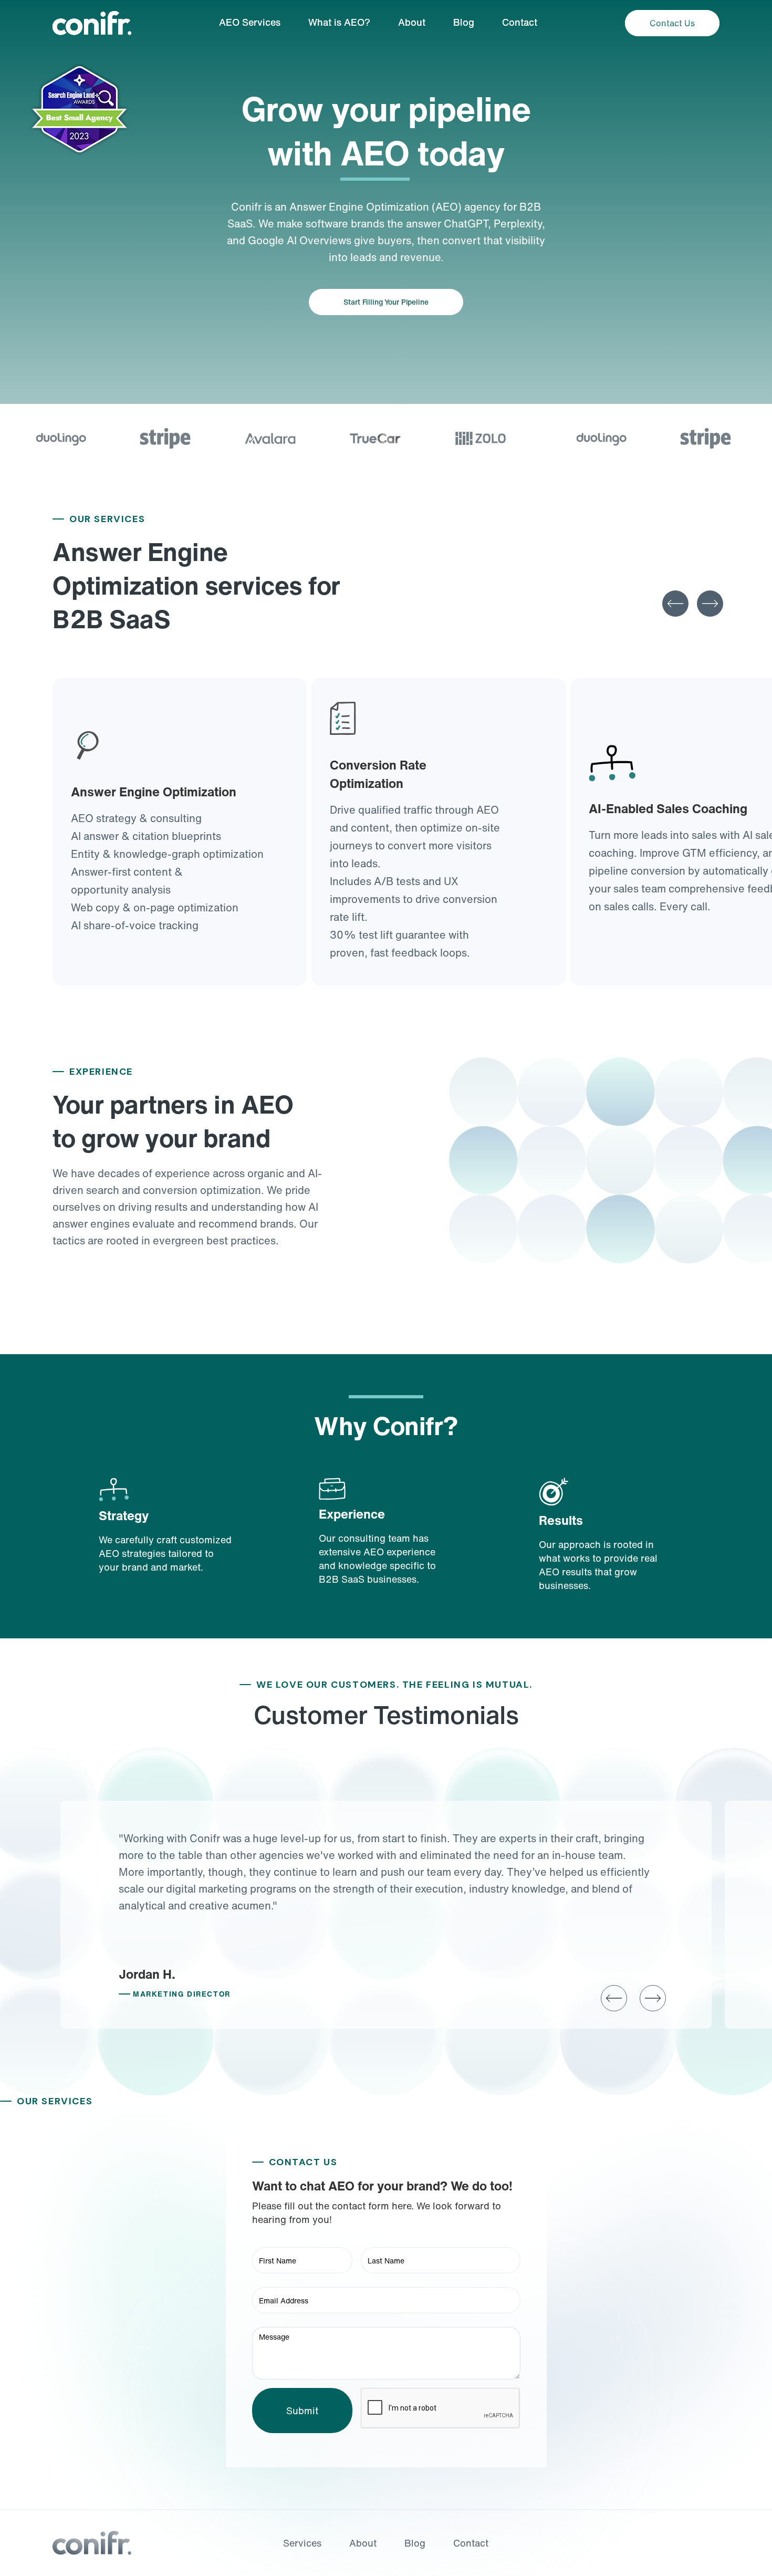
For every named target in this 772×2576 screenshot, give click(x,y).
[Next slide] (710, 604)
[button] (614, 1998)
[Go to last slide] (675, 604)
